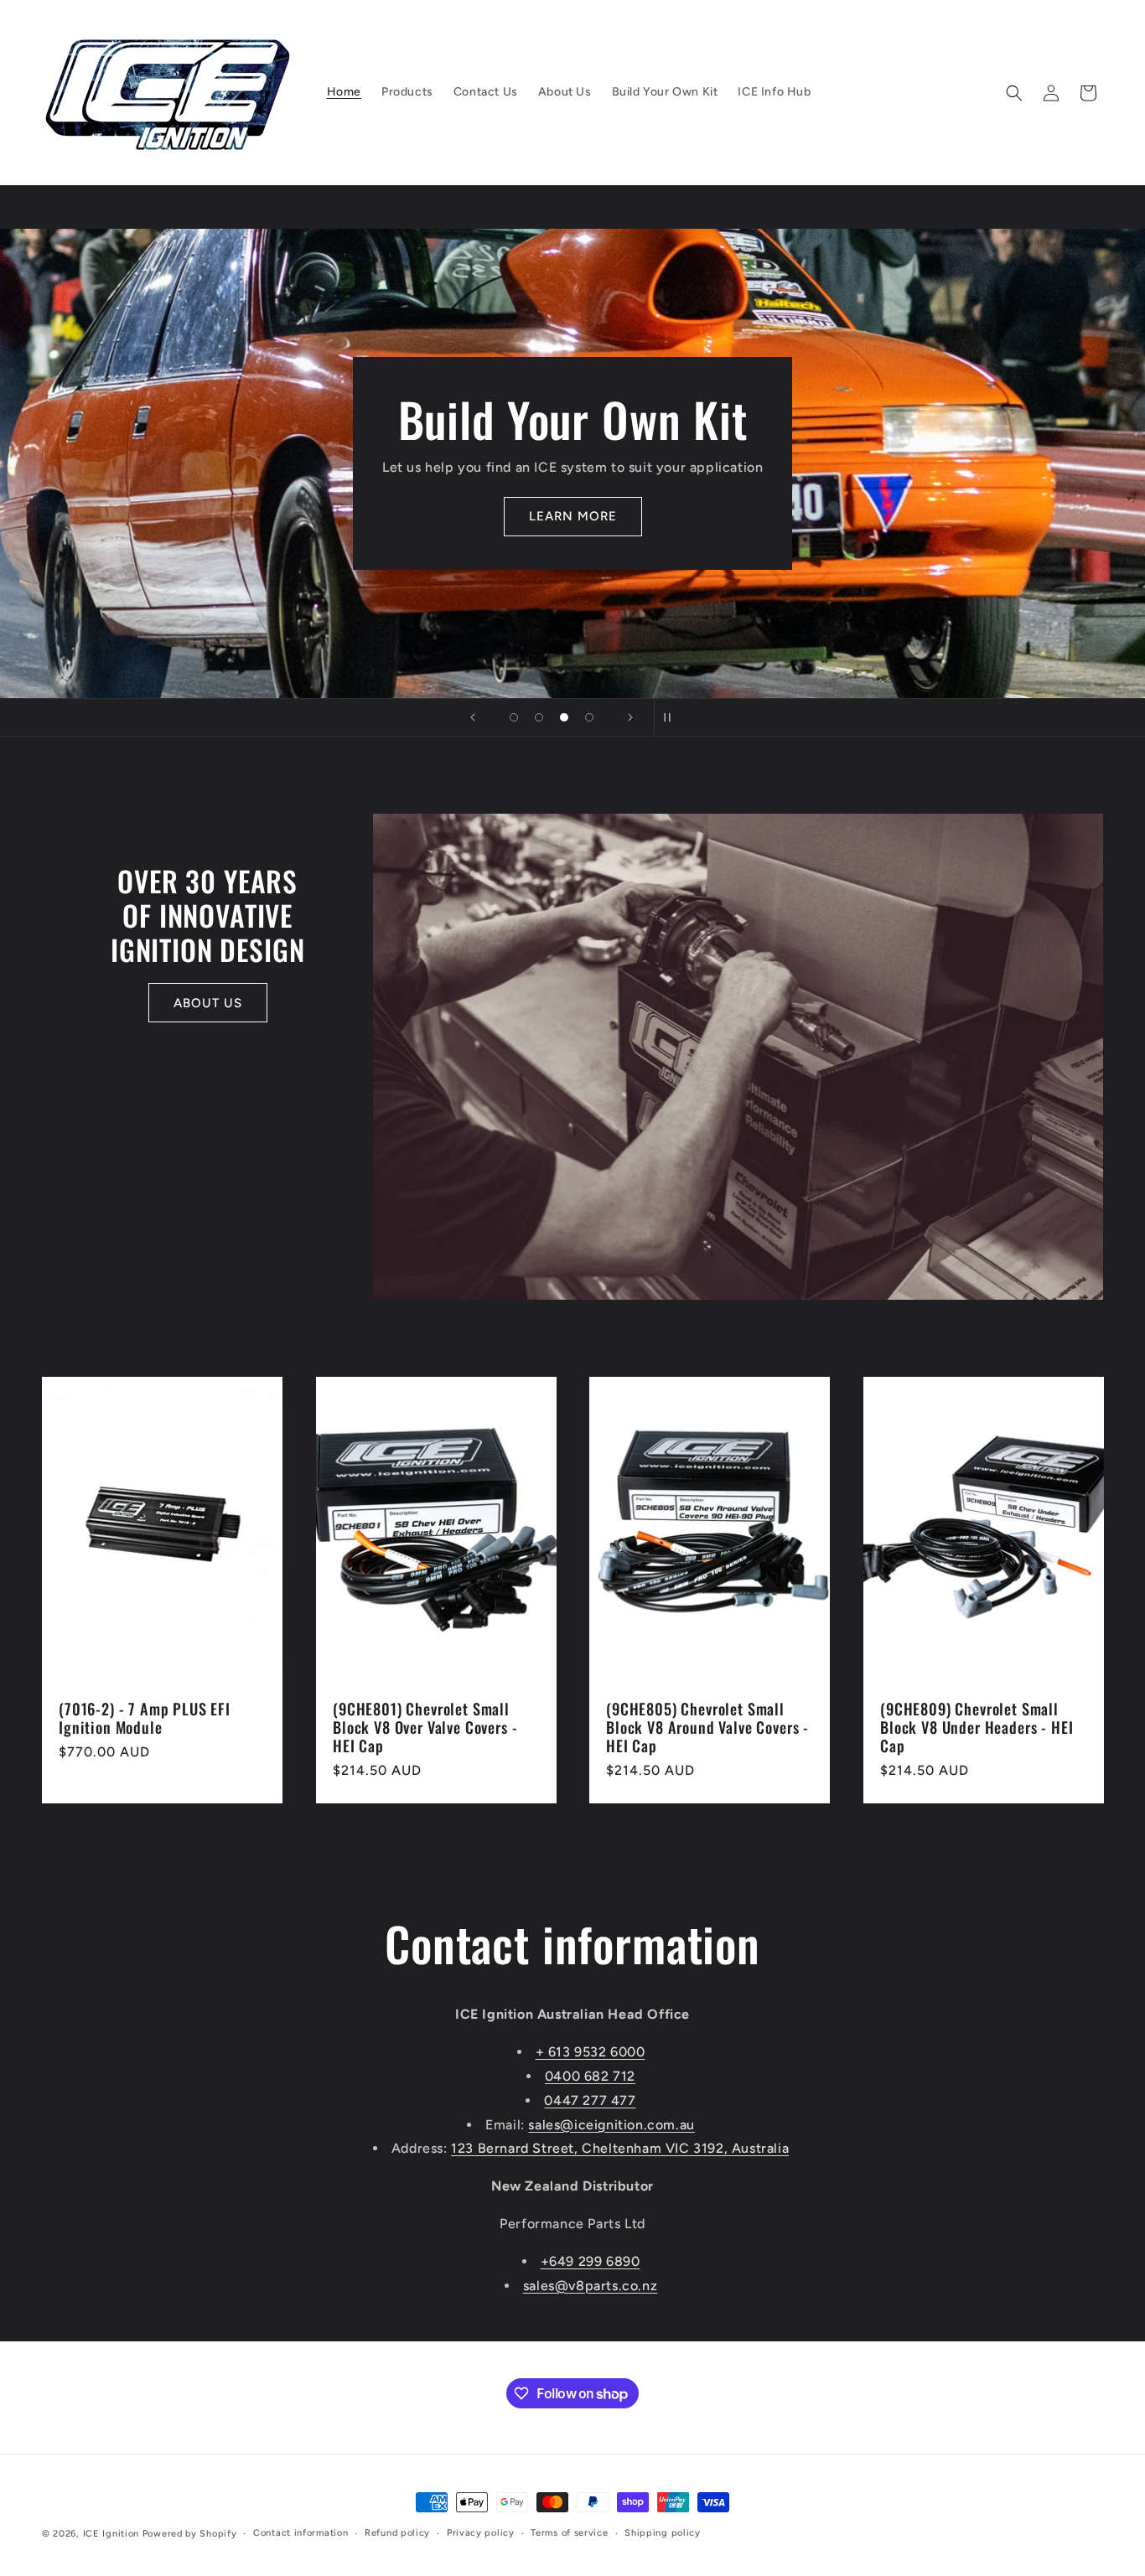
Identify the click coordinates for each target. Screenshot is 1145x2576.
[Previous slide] (473, 717)
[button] (1014, 93)
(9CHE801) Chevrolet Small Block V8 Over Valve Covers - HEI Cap (425, 1728)
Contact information (300, 2533)
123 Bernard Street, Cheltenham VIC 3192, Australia (620, 2148)
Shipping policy (663, 2533)
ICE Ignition (111, 2534)
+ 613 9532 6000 (591, 2052)
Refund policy (397, 2533)
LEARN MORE (573, 516)
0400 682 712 (590, 2076)
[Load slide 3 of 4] (564, 717)
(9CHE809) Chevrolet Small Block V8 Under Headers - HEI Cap (977, 1728)
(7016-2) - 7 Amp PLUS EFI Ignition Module (145, 1719)
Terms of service (569, 2533)
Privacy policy (481, 2533)
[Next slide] (630, 717)
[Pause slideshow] (672, 717)
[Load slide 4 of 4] (589, 717)
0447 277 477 (590, 2100)
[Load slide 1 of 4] (514, 717)
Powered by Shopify (190, 2534)
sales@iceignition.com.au (611, 2125)
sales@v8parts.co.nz (590, 2286)
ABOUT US (208, 1003)
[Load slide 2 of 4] (539, 717)
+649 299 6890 (591, 2261)
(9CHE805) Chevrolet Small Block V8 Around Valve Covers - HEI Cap (707, 1728)
